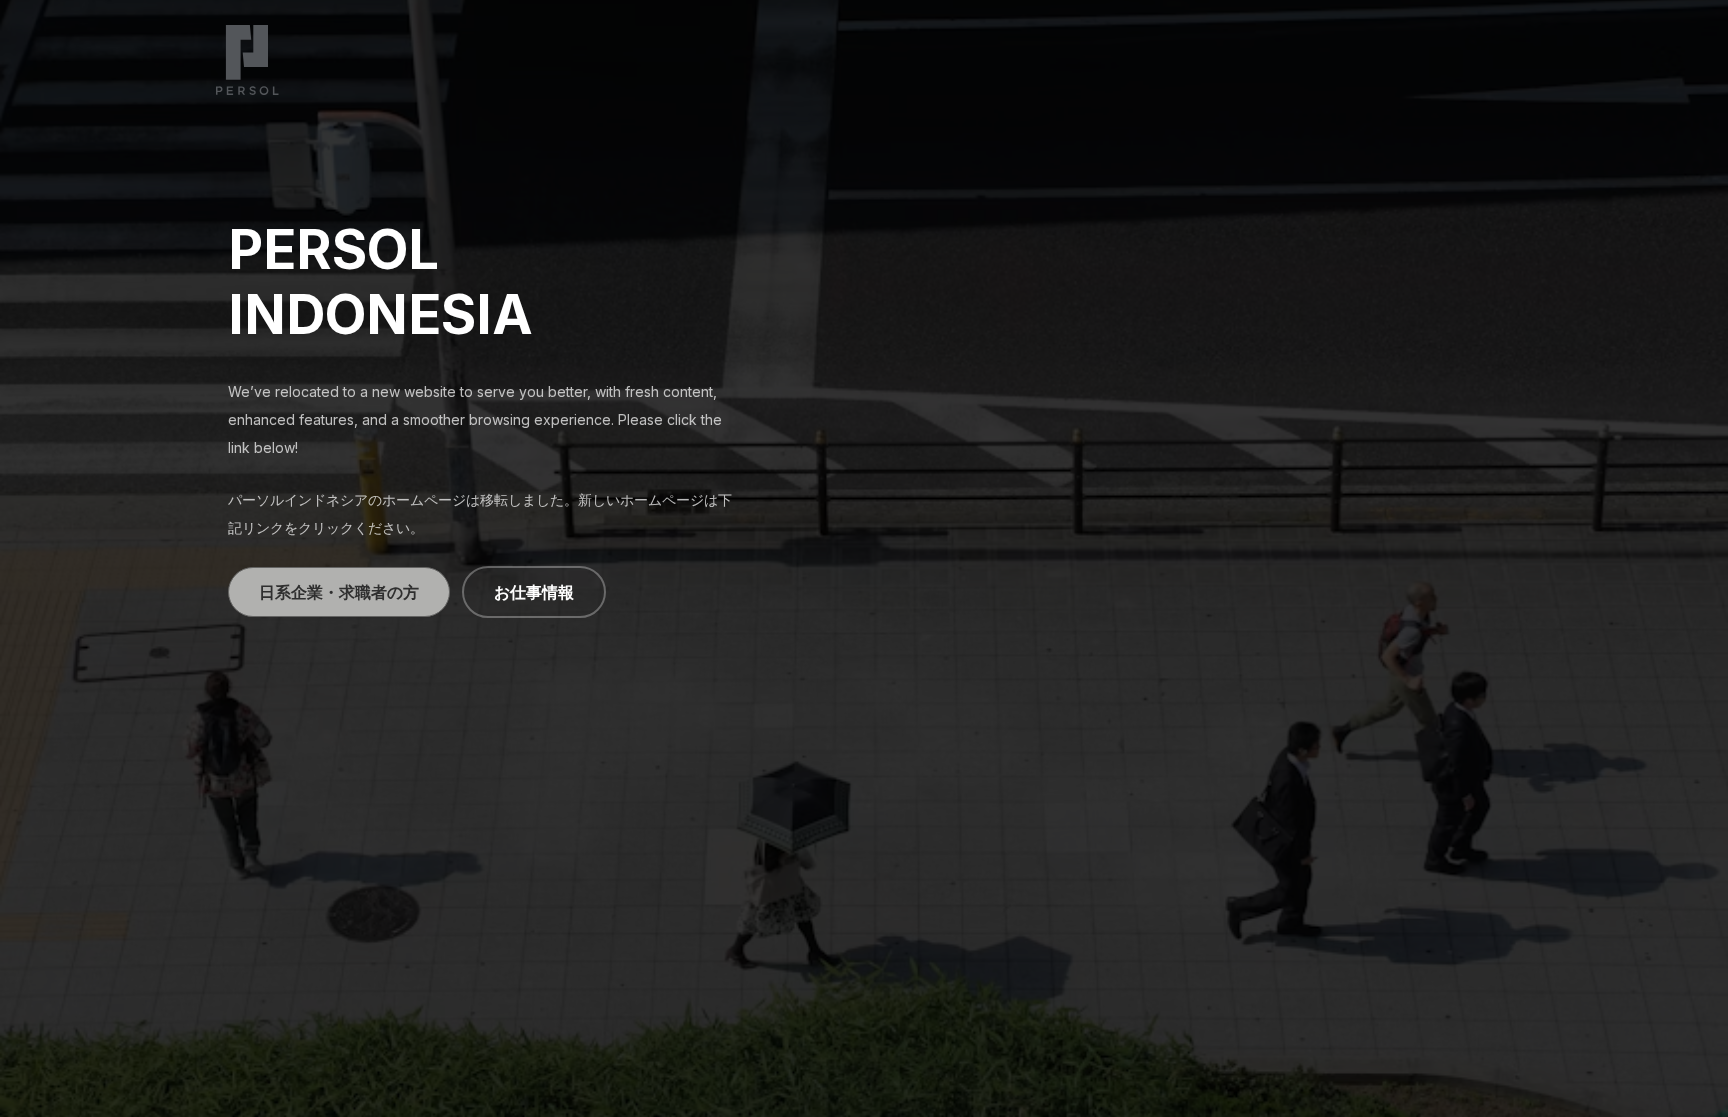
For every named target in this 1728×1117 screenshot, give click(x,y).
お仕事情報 (534, 592)
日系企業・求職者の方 (339, 592)
